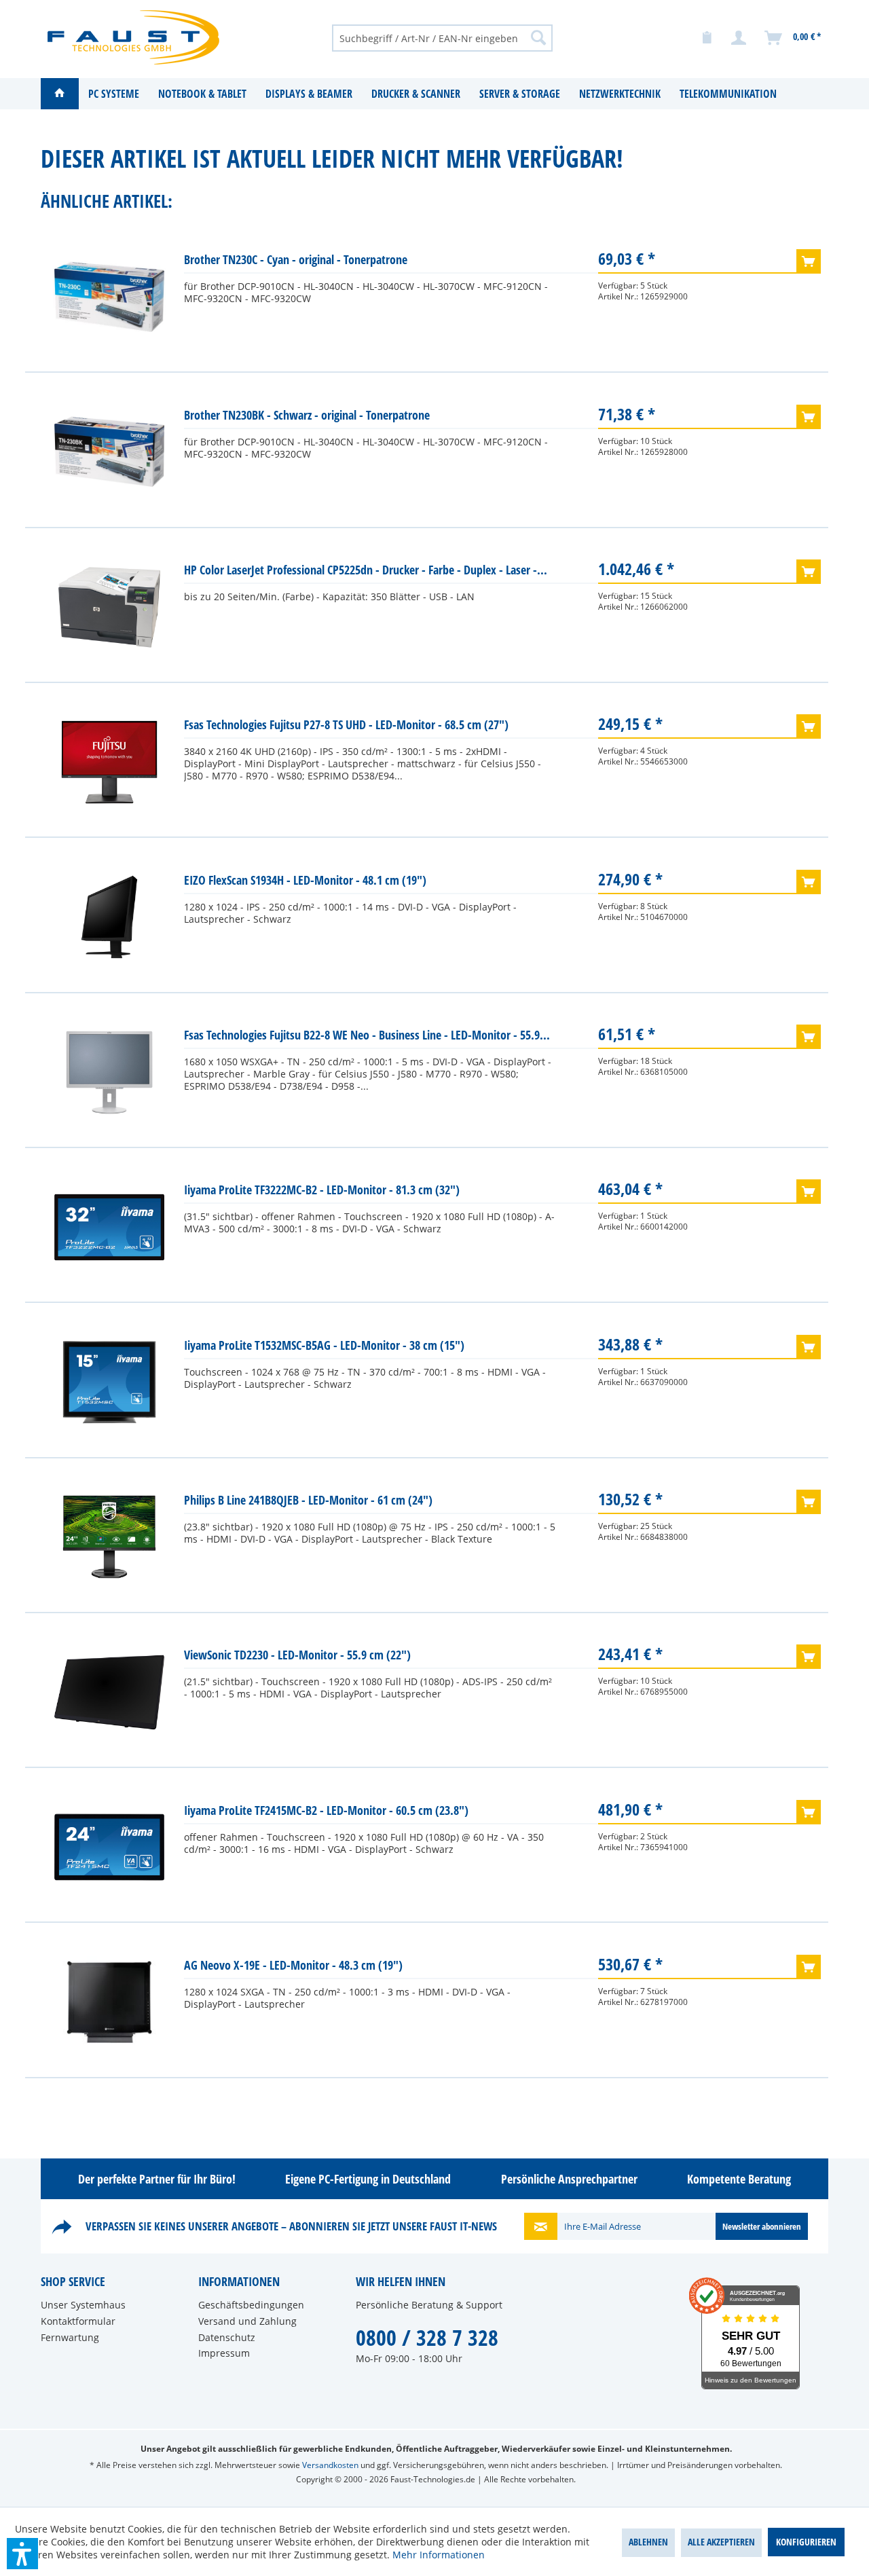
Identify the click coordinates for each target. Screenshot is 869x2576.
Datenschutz (227, 2337)
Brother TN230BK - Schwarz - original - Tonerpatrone (307, 415)
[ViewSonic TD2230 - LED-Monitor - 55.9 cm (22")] (109, 1692)
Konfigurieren (806, 2542)
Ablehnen (648, 2542)
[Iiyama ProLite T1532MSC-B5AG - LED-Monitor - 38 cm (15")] (109, 1382)
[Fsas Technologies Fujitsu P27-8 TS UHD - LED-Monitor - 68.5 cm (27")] (109, 762)
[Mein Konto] (739, 38)
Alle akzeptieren (721, 2542)
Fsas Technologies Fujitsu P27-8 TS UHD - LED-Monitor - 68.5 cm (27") (346, 724)
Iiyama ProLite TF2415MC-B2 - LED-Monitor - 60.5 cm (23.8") (326, 1810)
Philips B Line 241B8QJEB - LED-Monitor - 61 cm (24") (308, 1500)
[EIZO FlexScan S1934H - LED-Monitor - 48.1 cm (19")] (109, 917)
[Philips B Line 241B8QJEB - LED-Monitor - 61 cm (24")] (109, 1537)
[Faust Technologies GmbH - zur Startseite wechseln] (133, 37)
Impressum (224, 2353)
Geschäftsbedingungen (251, 2305)
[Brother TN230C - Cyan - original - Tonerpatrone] (109, 297)
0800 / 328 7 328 (427, 2337)
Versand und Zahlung (247, 2321)
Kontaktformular (78, 2321)
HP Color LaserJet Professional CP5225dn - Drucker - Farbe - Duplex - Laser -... (366, 570)
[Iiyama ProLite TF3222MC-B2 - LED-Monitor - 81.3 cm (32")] (109, 1227)
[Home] (60, 94)
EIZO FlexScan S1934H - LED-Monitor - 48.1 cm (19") (305, 880)
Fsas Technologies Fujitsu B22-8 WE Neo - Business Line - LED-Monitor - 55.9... (367, 1035)
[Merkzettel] (707, 38)
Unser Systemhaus (83, 2305)
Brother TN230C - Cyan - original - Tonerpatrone (296, 259)
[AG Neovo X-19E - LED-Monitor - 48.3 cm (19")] (109, 2002)
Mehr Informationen (439, 2555)
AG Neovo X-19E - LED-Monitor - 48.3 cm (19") (293, 1965)
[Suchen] (538, 37)
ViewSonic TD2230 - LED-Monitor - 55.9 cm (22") (297, 1655)
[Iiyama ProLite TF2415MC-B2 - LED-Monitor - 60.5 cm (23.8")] (109, 1847)
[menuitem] (442, 37)
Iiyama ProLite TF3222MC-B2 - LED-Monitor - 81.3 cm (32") (322, 1190)
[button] (22, 2554)
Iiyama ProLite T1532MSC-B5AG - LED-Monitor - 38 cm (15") (324, 1345)
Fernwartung (70, 2337)
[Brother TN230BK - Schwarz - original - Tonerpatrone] (109, 452)
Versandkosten (330, 2465)
